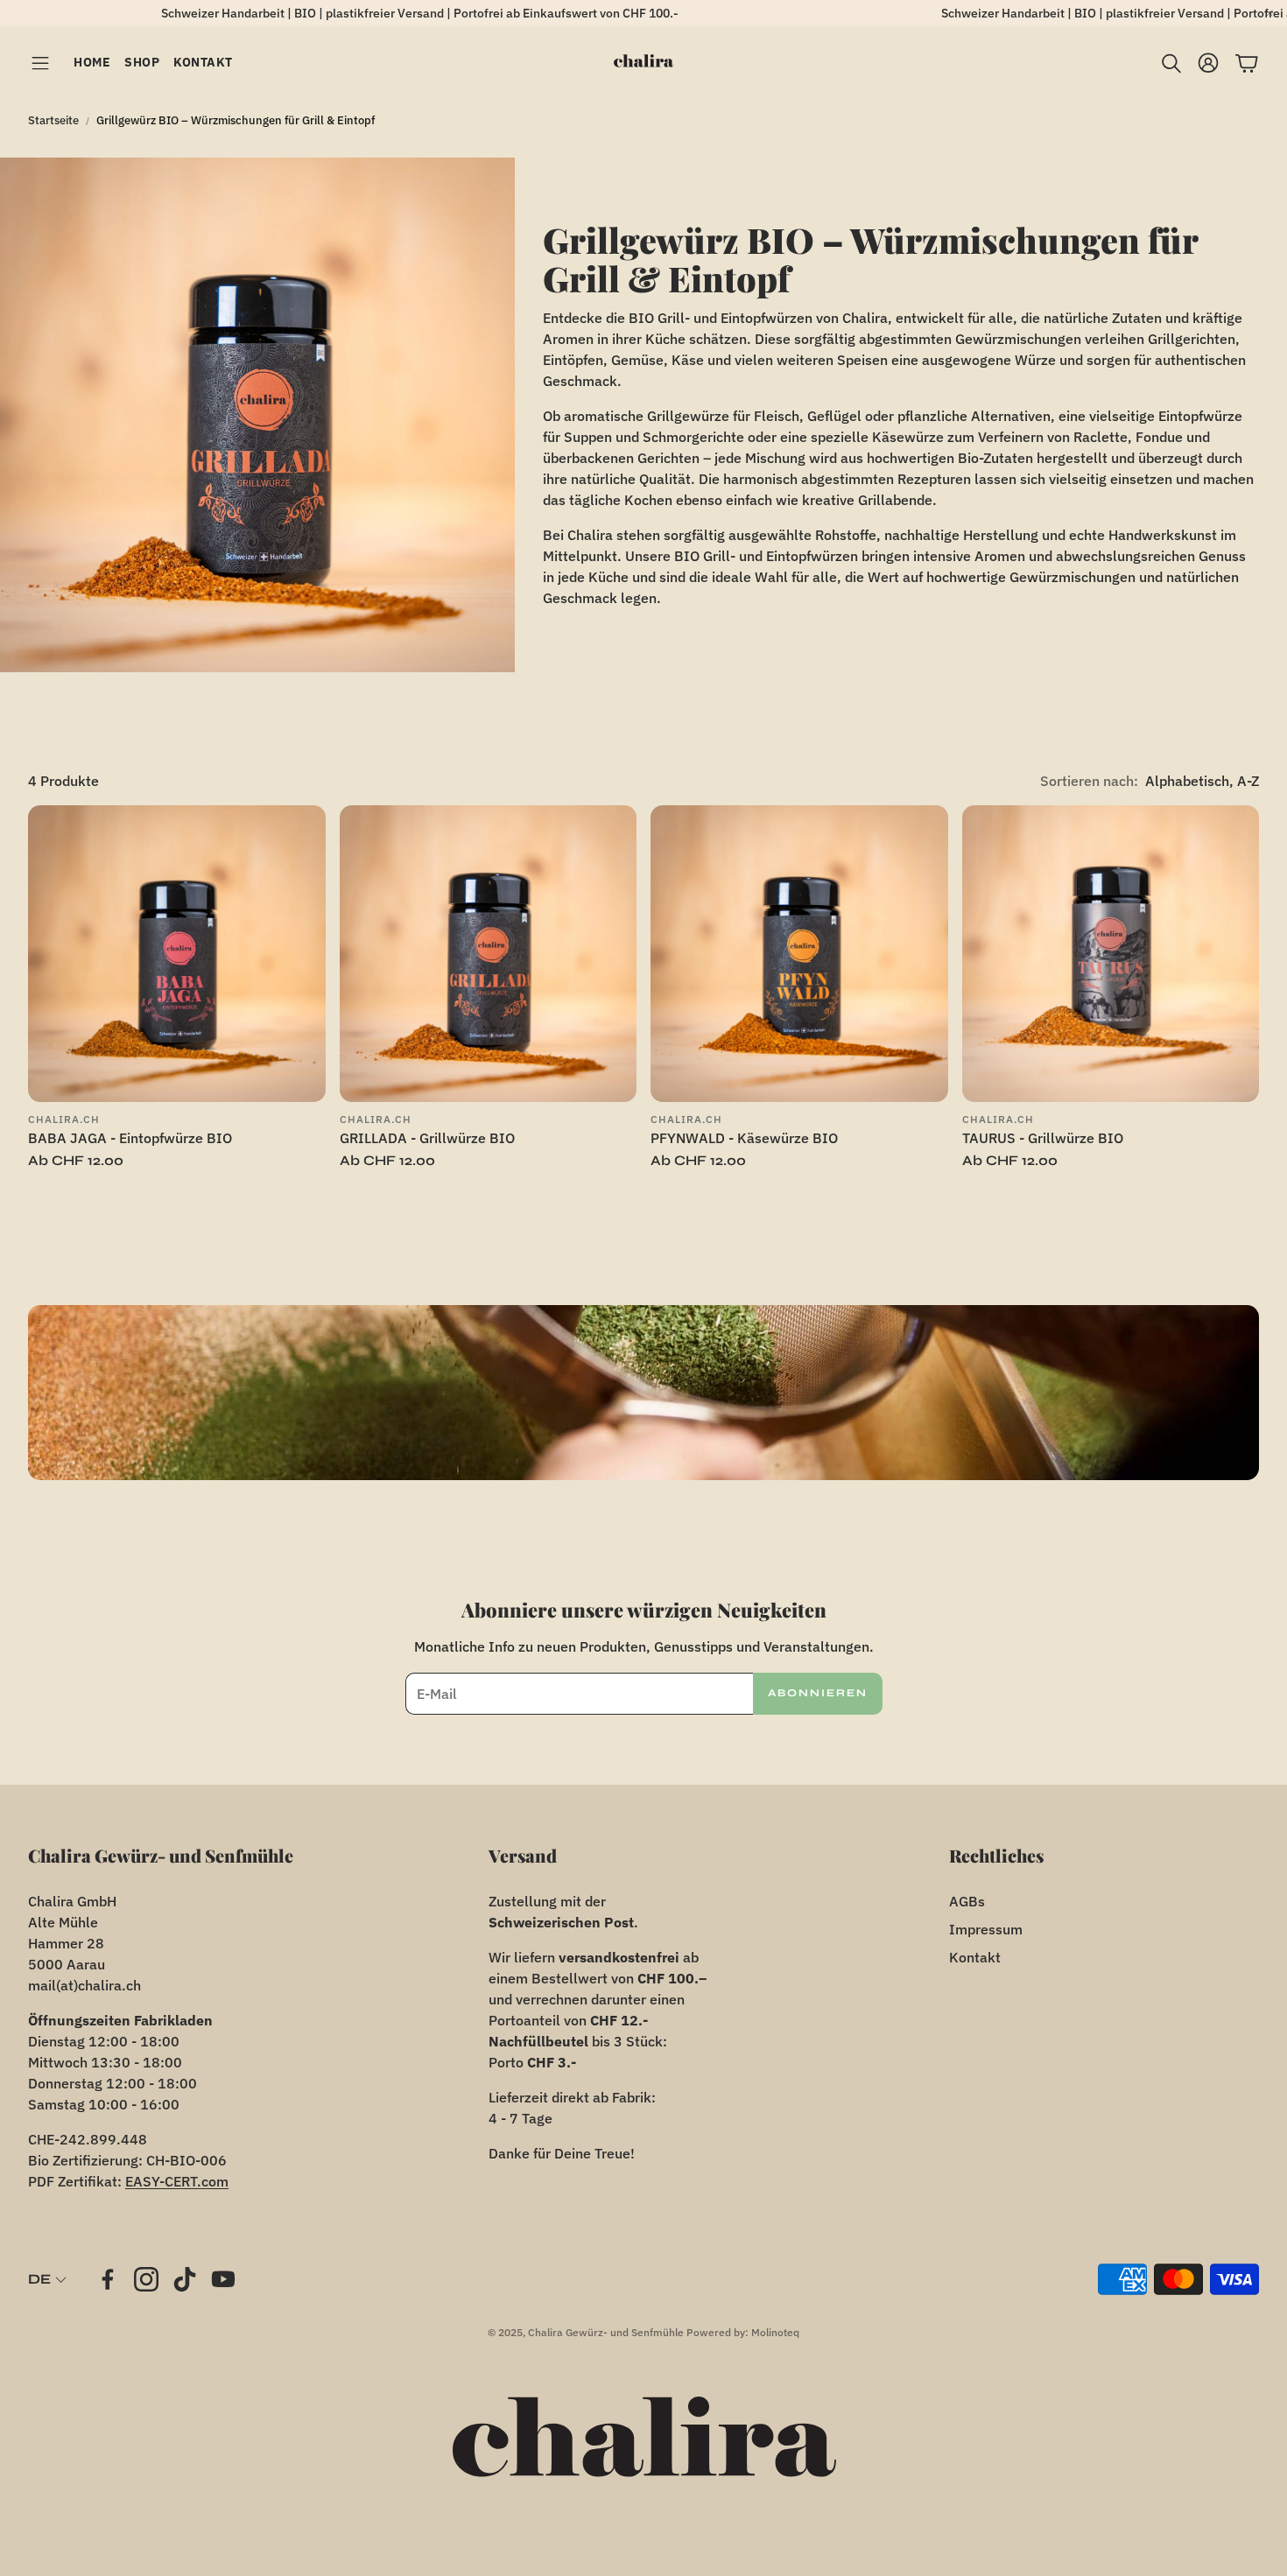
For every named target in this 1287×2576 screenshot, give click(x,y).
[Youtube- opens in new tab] (223, 2279)
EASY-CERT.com (177, 2181)
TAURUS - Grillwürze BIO (1043, 1138)
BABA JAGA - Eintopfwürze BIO (130, 1138)
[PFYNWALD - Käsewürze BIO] (799, 954)
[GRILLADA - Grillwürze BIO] (489, 954)
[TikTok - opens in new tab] (185, 2279)
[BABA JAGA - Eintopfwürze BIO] (177, 954)
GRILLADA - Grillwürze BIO (427, 1138)
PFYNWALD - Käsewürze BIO (744, 1138)
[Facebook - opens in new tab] (108, 2279)
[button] (40, 63)
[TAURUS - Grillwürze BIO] (1111, 954)
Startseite (53, 120)
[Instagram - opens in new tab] (146, 2279)
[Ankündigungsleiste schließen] (1269, 13)
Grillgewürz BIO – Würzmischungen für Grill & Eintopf (236, 120)
